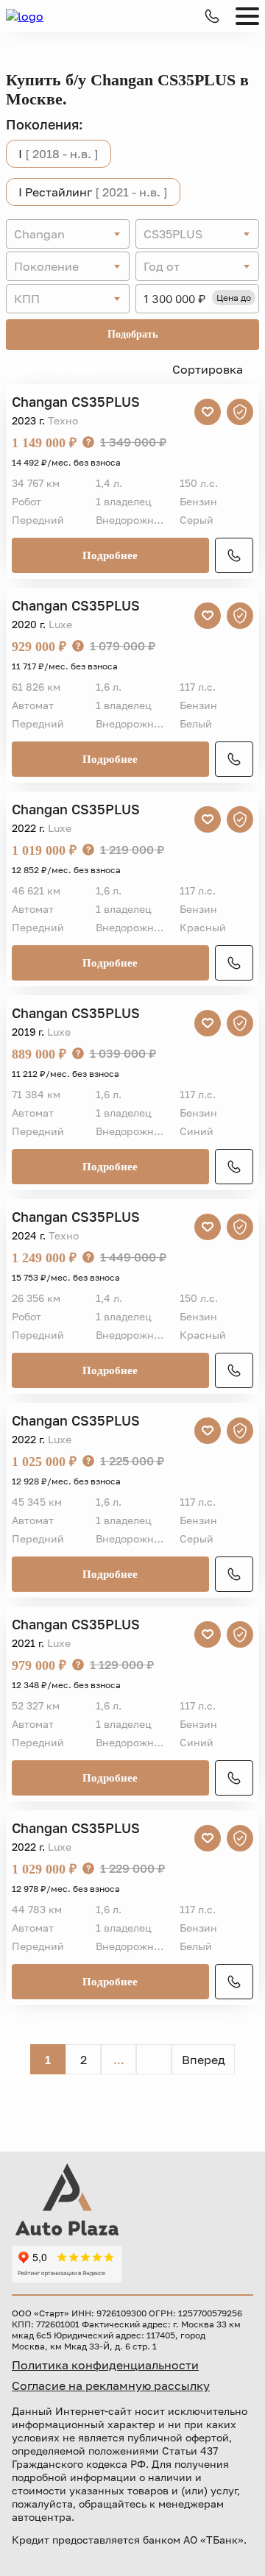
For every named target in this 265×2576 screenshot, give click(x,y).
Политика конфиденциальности (105, 2365)
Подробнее (110, 555)
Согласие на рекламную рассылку (111, 2385)
